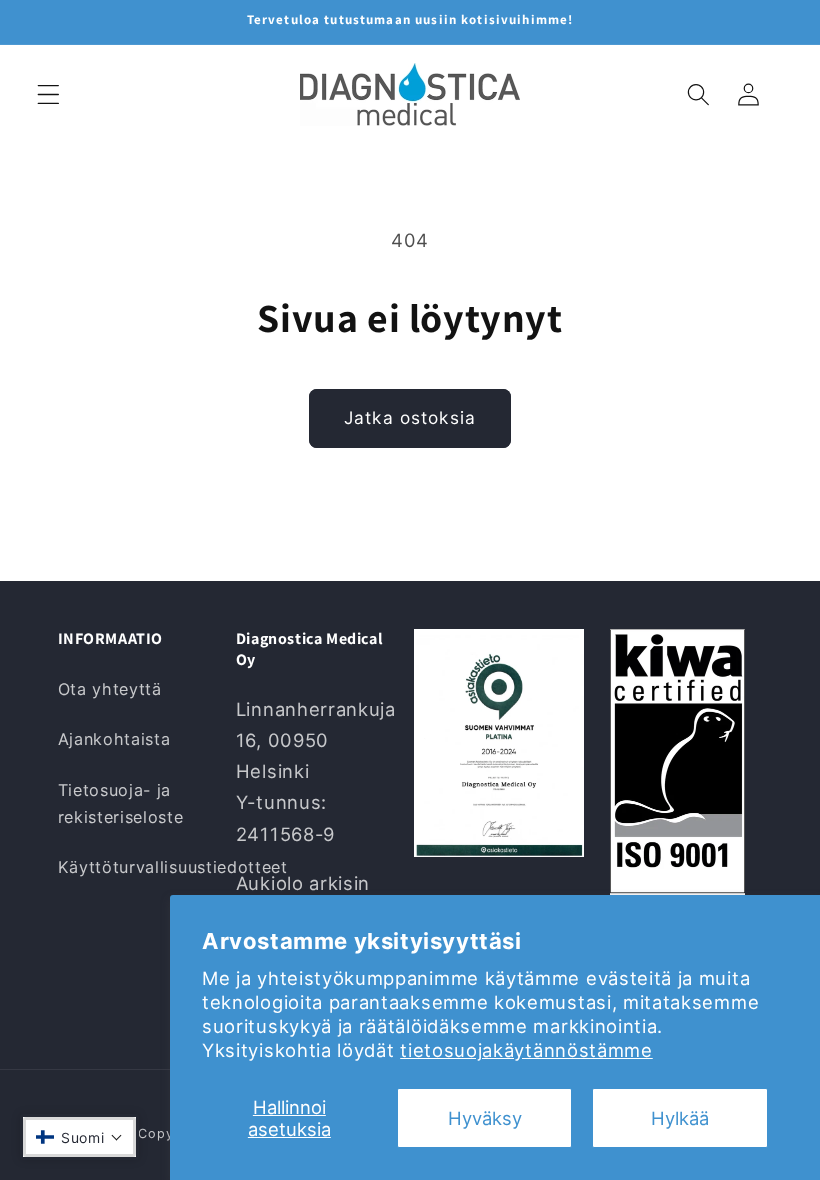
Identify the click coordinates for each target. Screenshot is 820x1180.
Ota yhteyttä (110, 689)
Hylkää (680, 1118)
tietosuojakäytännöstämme (526, 1050)
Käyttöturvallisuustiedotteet (173, 867)
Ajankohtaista (114, 739)
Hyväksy (485, 1118)
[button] (48, 94)
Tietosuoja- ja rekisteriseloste (121, 803)
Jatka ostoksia (410, 417)
